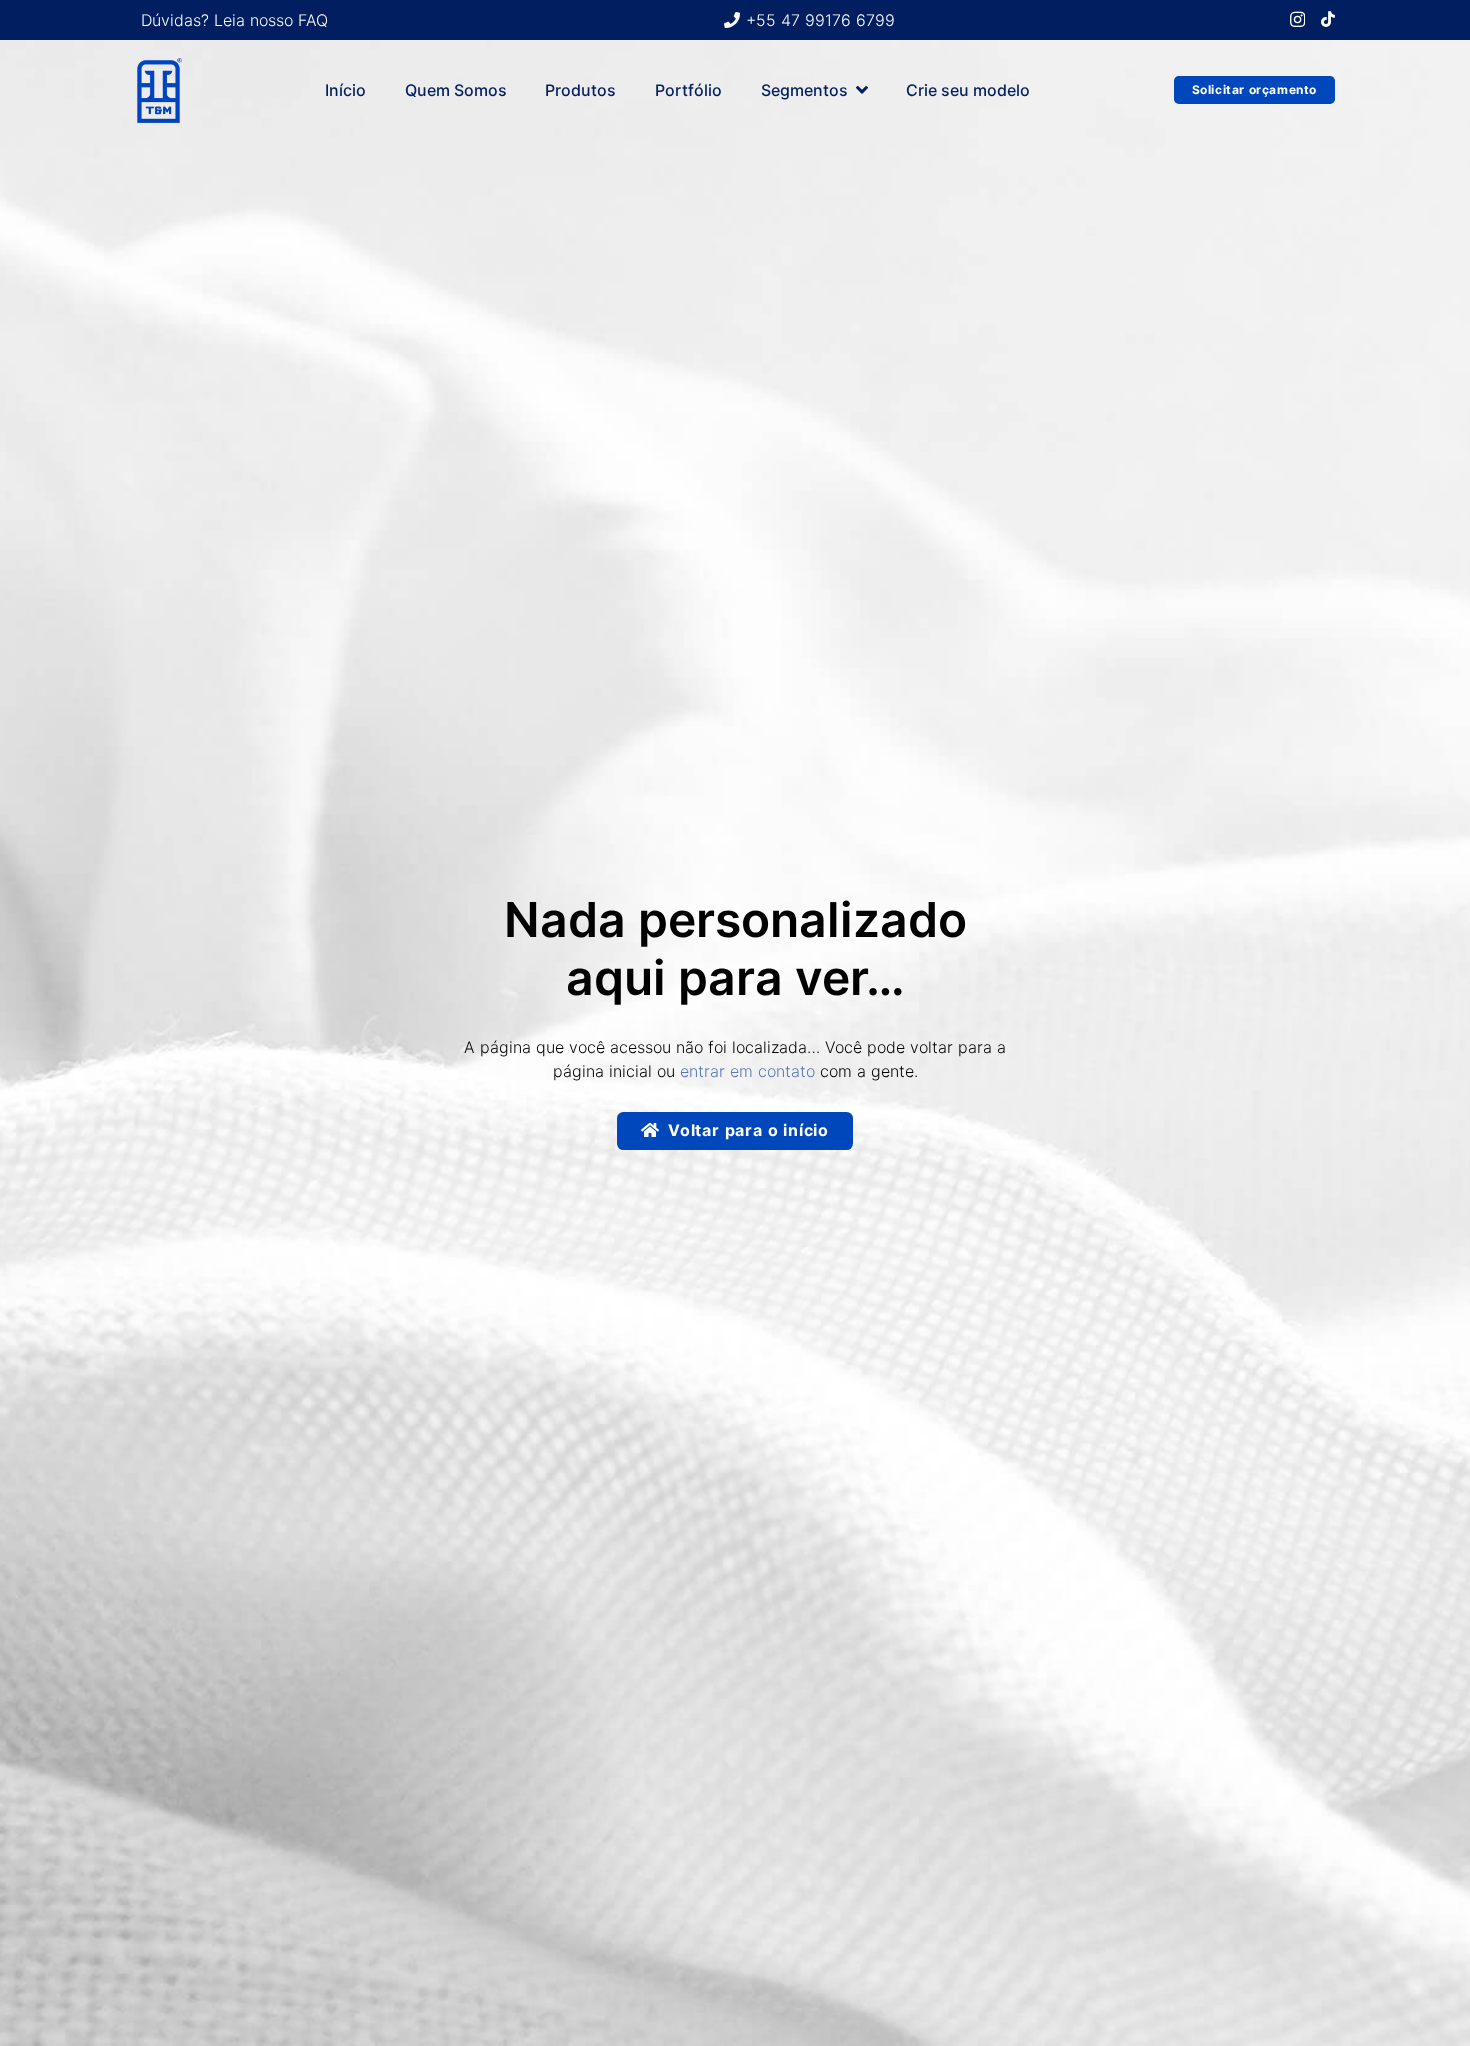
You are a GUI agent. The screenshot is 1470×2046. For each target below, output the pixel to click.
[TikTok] (1328, 19)
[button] (862, 89)
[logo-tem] (158, 90)
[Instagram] (1297, 20)
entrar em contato (747, 1071)
